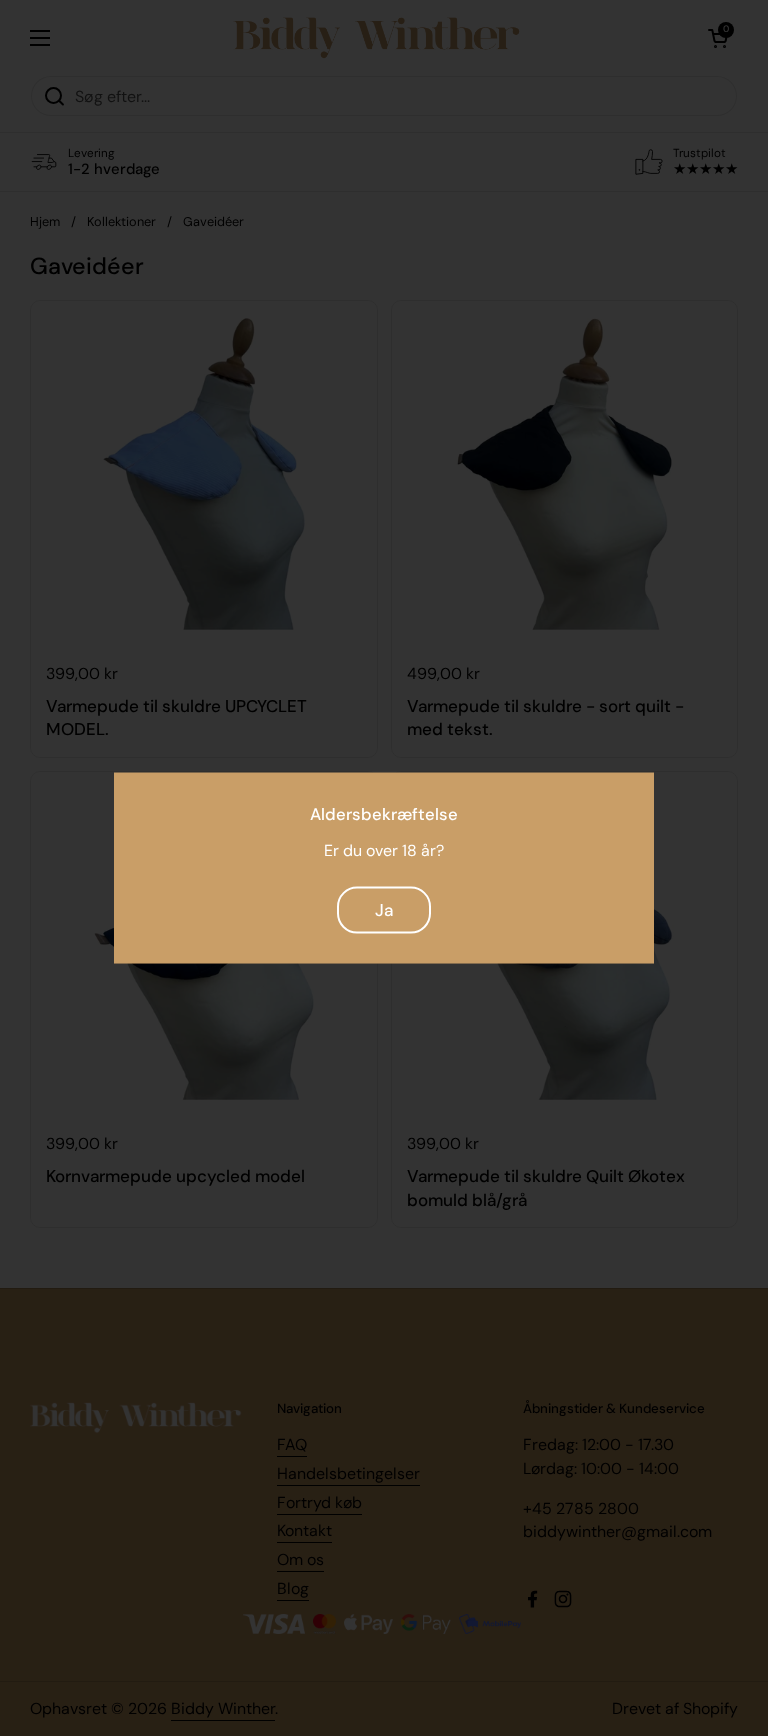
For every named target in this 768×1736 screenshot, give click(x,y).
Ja (384, 909)
